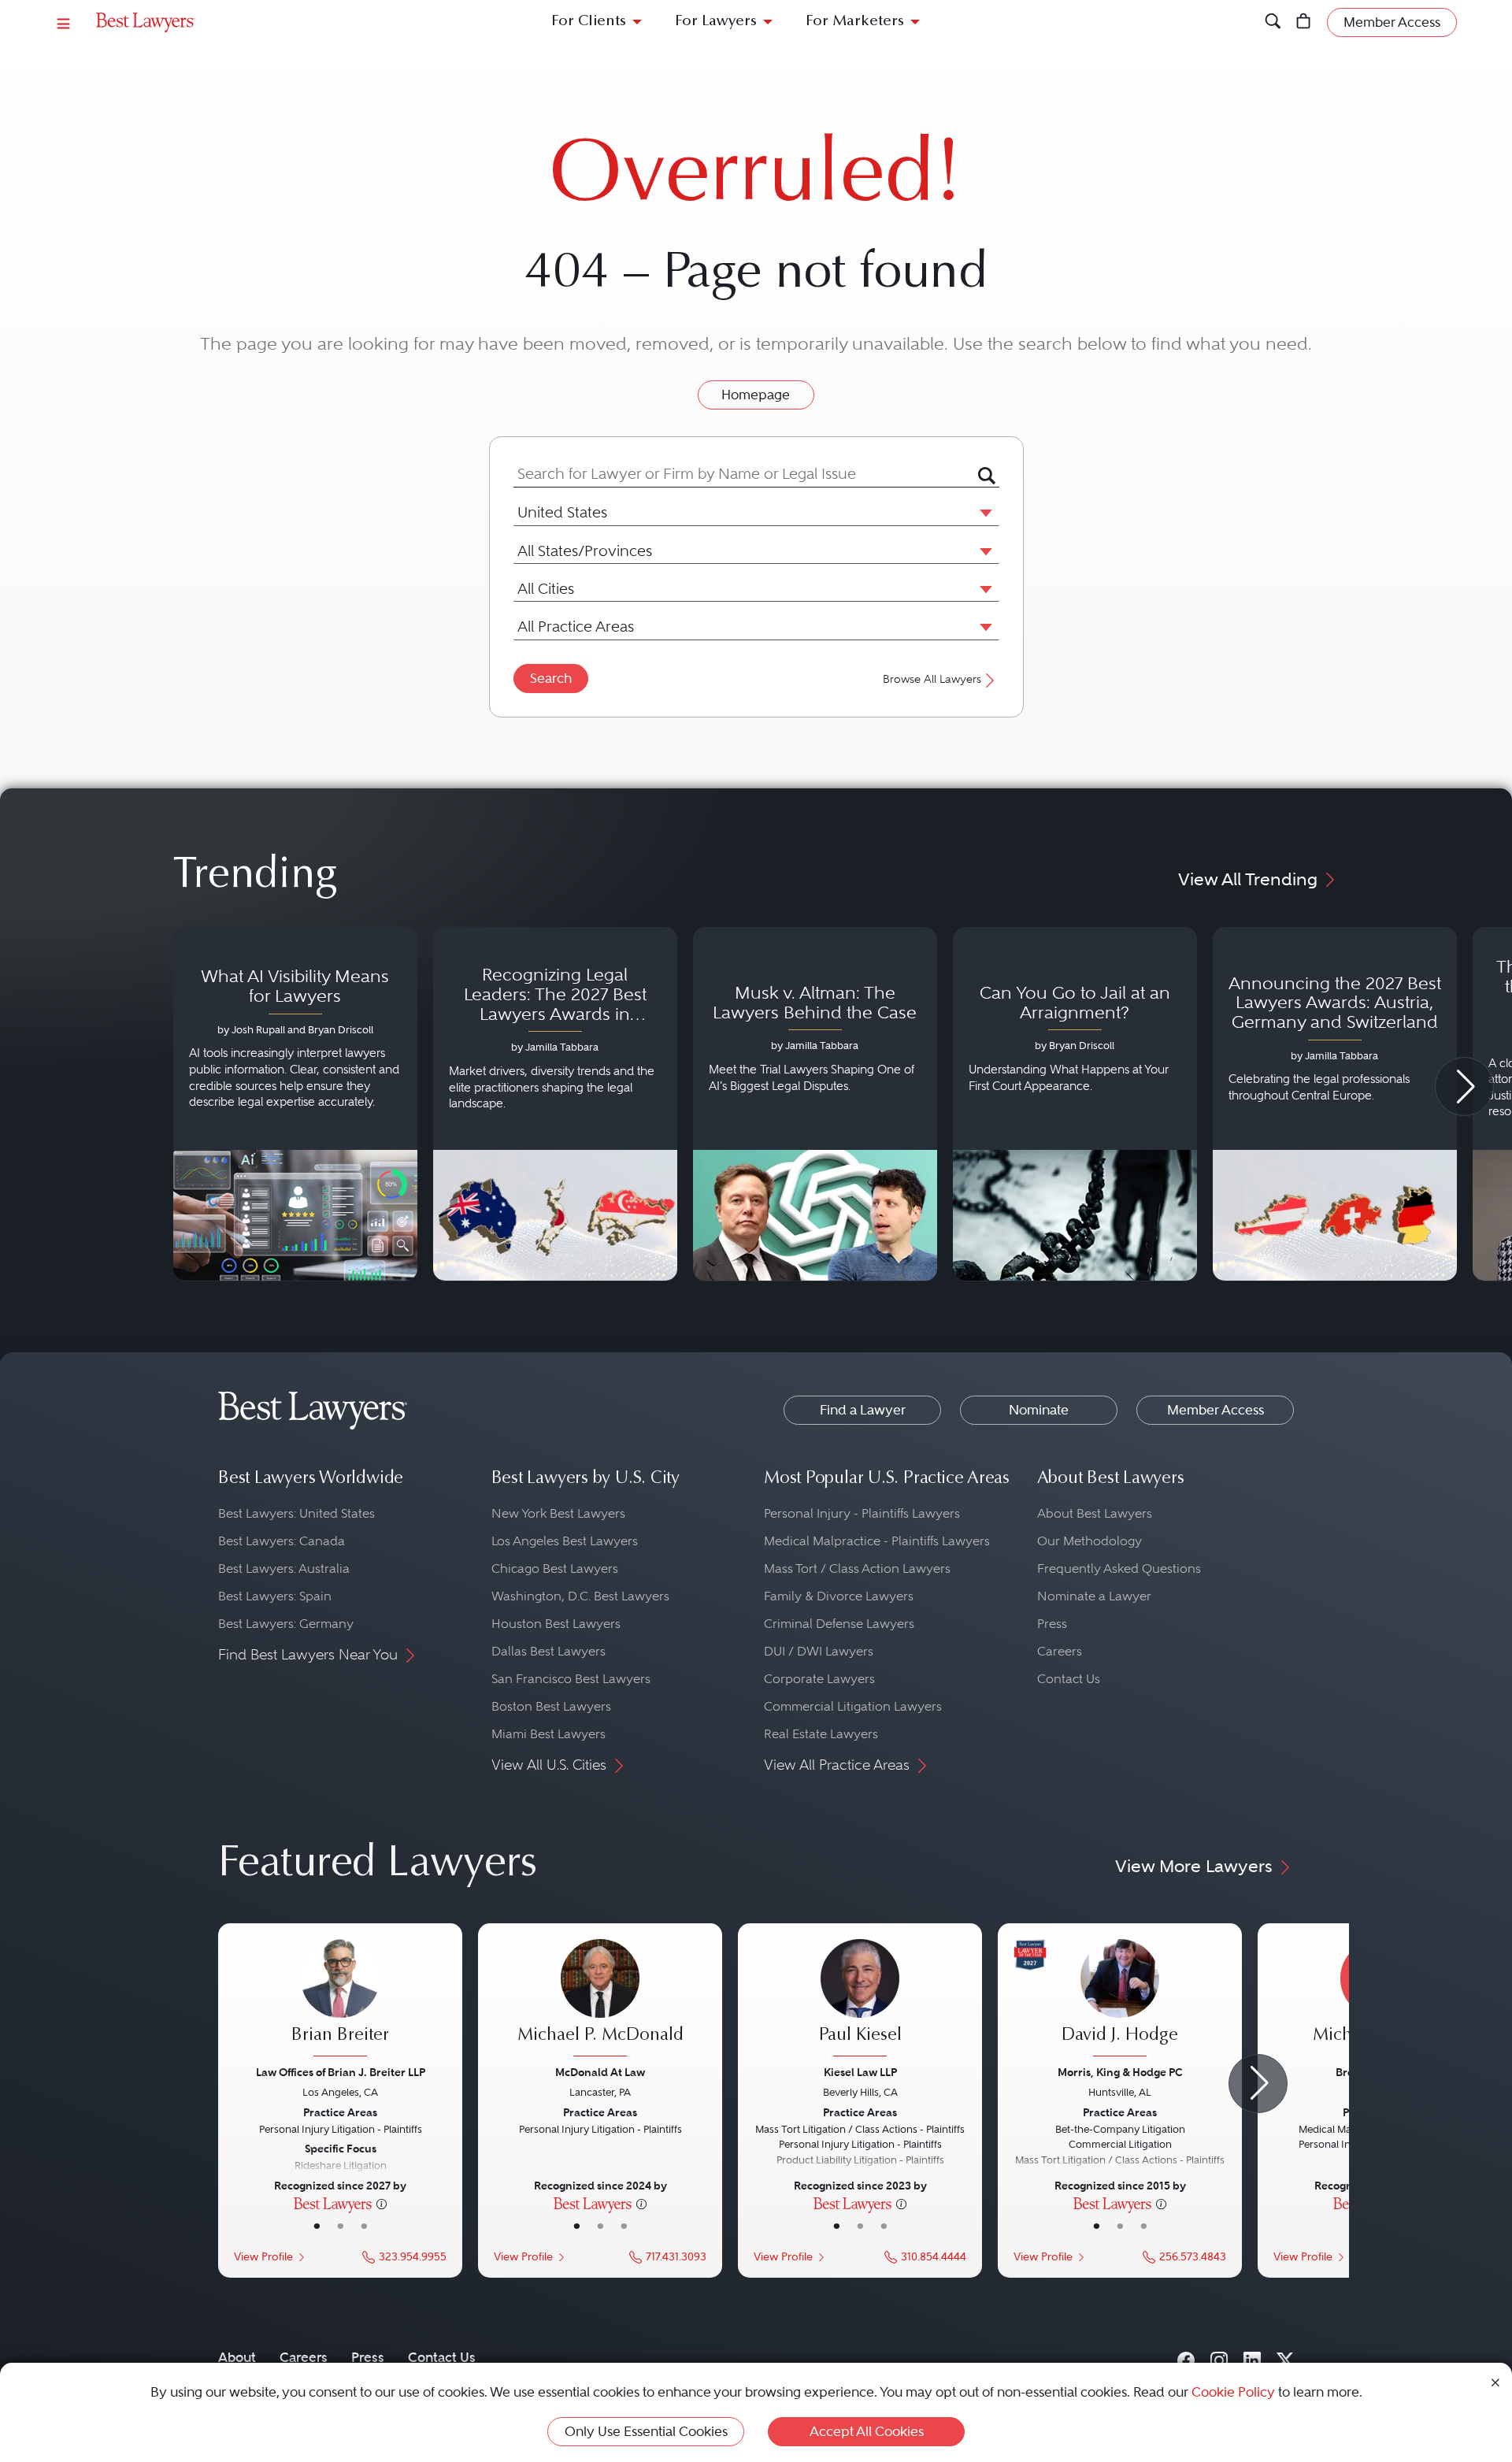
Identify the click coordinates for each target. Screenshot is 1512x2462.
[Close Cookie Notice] (1495, 2381)
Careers (1060, 1651)
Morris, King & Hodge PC (1120, 2072)
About (237, 2357)
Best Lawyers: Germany (286, 1624)
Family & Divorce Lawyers (839, 1596)
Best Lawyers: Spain (275, 1596)
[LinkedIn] (1252, 2357)
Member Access (1216, 1410)
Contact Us (1069, 1679)
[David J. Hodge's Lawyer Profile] (1120, 2000)
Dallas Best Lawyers (548, 1651)
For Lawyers (716, 22)
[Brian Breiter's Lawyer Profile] (340, 2000)
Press (1052, 1624)
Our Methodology (1090, 1541)
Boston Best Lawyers (551, 1706)
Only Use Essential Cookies (646, 2431)
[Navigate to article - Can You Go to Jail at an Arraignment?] (1075, 1104)
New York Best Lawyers (558, 1513)
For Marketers (855, 22)
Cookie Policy (1233, 2392)
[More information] (382, 2203)
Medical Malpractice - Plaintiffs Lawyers (877, 1541)
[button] (983, 512)
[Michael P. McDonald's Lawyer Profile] (600, 2000)
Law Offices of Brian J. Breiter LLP (341, 2072)
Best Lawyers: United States (296, 1513)
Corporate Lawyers (819, 1679)
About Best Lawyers (1095, 1513)
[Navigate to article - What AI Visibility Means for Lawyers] (295, 1104)
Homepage (756, 395)
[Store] (1304, 22)
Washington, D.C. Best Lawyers (580, 1596)
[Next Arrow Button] (1464, 1086)
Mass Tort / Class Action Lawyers (857, 1568)
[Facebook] (1186, 2357)
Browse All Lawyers (932, 679)
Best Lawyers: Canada (282, 1541)
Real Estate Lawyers (821, 1734)
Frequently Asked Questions (1119, 1568)
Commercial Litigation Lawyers (853, 1706)
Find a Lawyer (863, 1410)
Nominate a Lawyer (1094, 1596)
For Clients (589, 22)
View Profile (263, 2257)
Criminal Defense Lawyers (839, 1624)
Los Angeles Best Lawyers (565, 1541)
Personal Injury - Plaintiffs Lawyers (862, 1513)
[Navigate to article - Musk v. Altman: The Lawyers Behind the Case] (815, 1104)
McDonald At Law (600, 2072)
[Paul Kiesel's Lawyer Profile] (860, 2000)
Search (551, 678)
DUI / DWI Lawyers (819, 1651)
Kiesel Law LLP (860, 2072)
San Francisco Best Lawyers (571, 1679)
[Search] (1273, 22)
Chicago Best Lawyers (555, 1568)
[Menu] (64, 22)
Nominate (1039, 1410)
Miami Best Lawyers (548, 1734)
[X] (1285, 2357)
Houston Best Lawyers (556, 1624)
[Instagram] (1219, 2357)
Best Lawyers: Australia (284, 1568)
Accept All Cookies (867, 2431)
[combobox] (746, 474)
